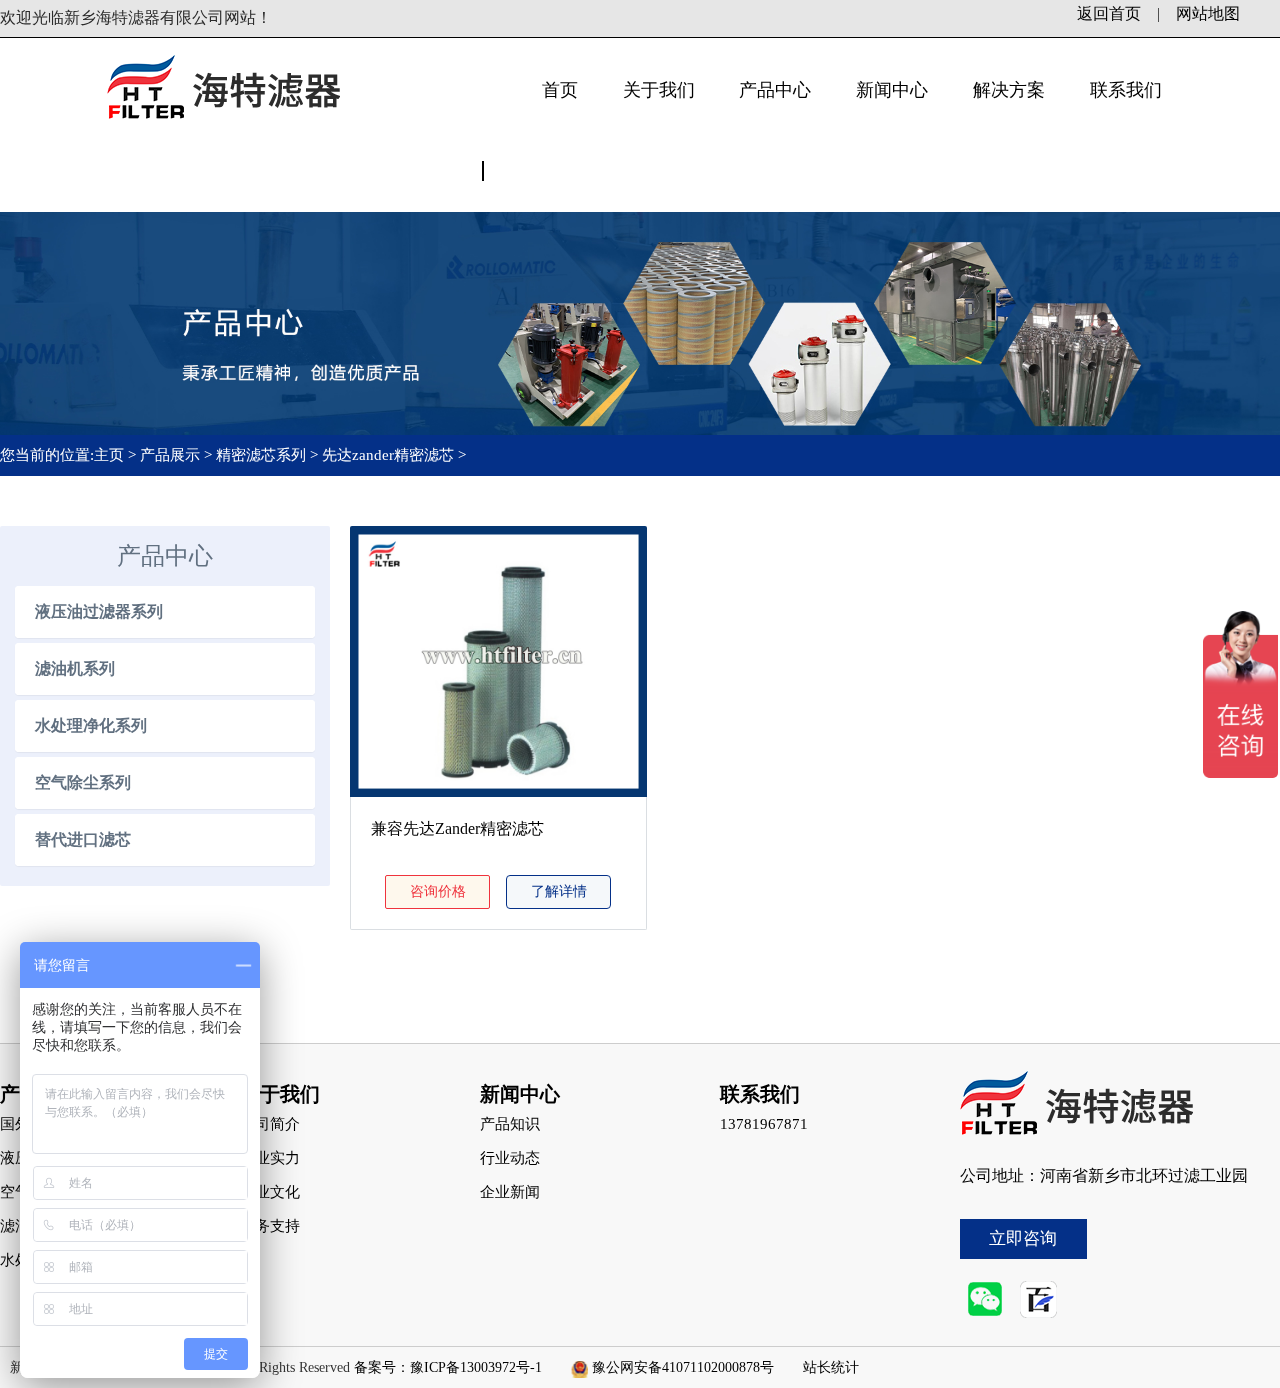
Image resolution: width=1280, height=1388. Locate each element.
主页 (111, 455)
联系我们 (1126, 90)
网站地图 (1208, 13)
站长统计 (831, 1367)
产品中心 (775, 90)
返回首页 (1109, 13)
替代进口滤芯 (83, 839)
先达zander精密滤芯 (388, 455)
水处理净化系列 (91, 725)
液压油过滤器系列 (99, 611)
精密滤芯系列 (261, 455)
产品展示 (170, 455)
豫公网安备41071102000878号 (683, 1367)
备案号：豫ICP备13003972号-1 (448, 1367)
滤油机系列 (75, 668)
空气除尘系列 (83, 782)
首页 (560, 90)
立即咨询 (1023, 1238)
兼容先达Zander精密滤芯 (457, 828)
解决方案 (1009, 90)
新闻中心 (892, 90)
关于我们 (659, 90)
